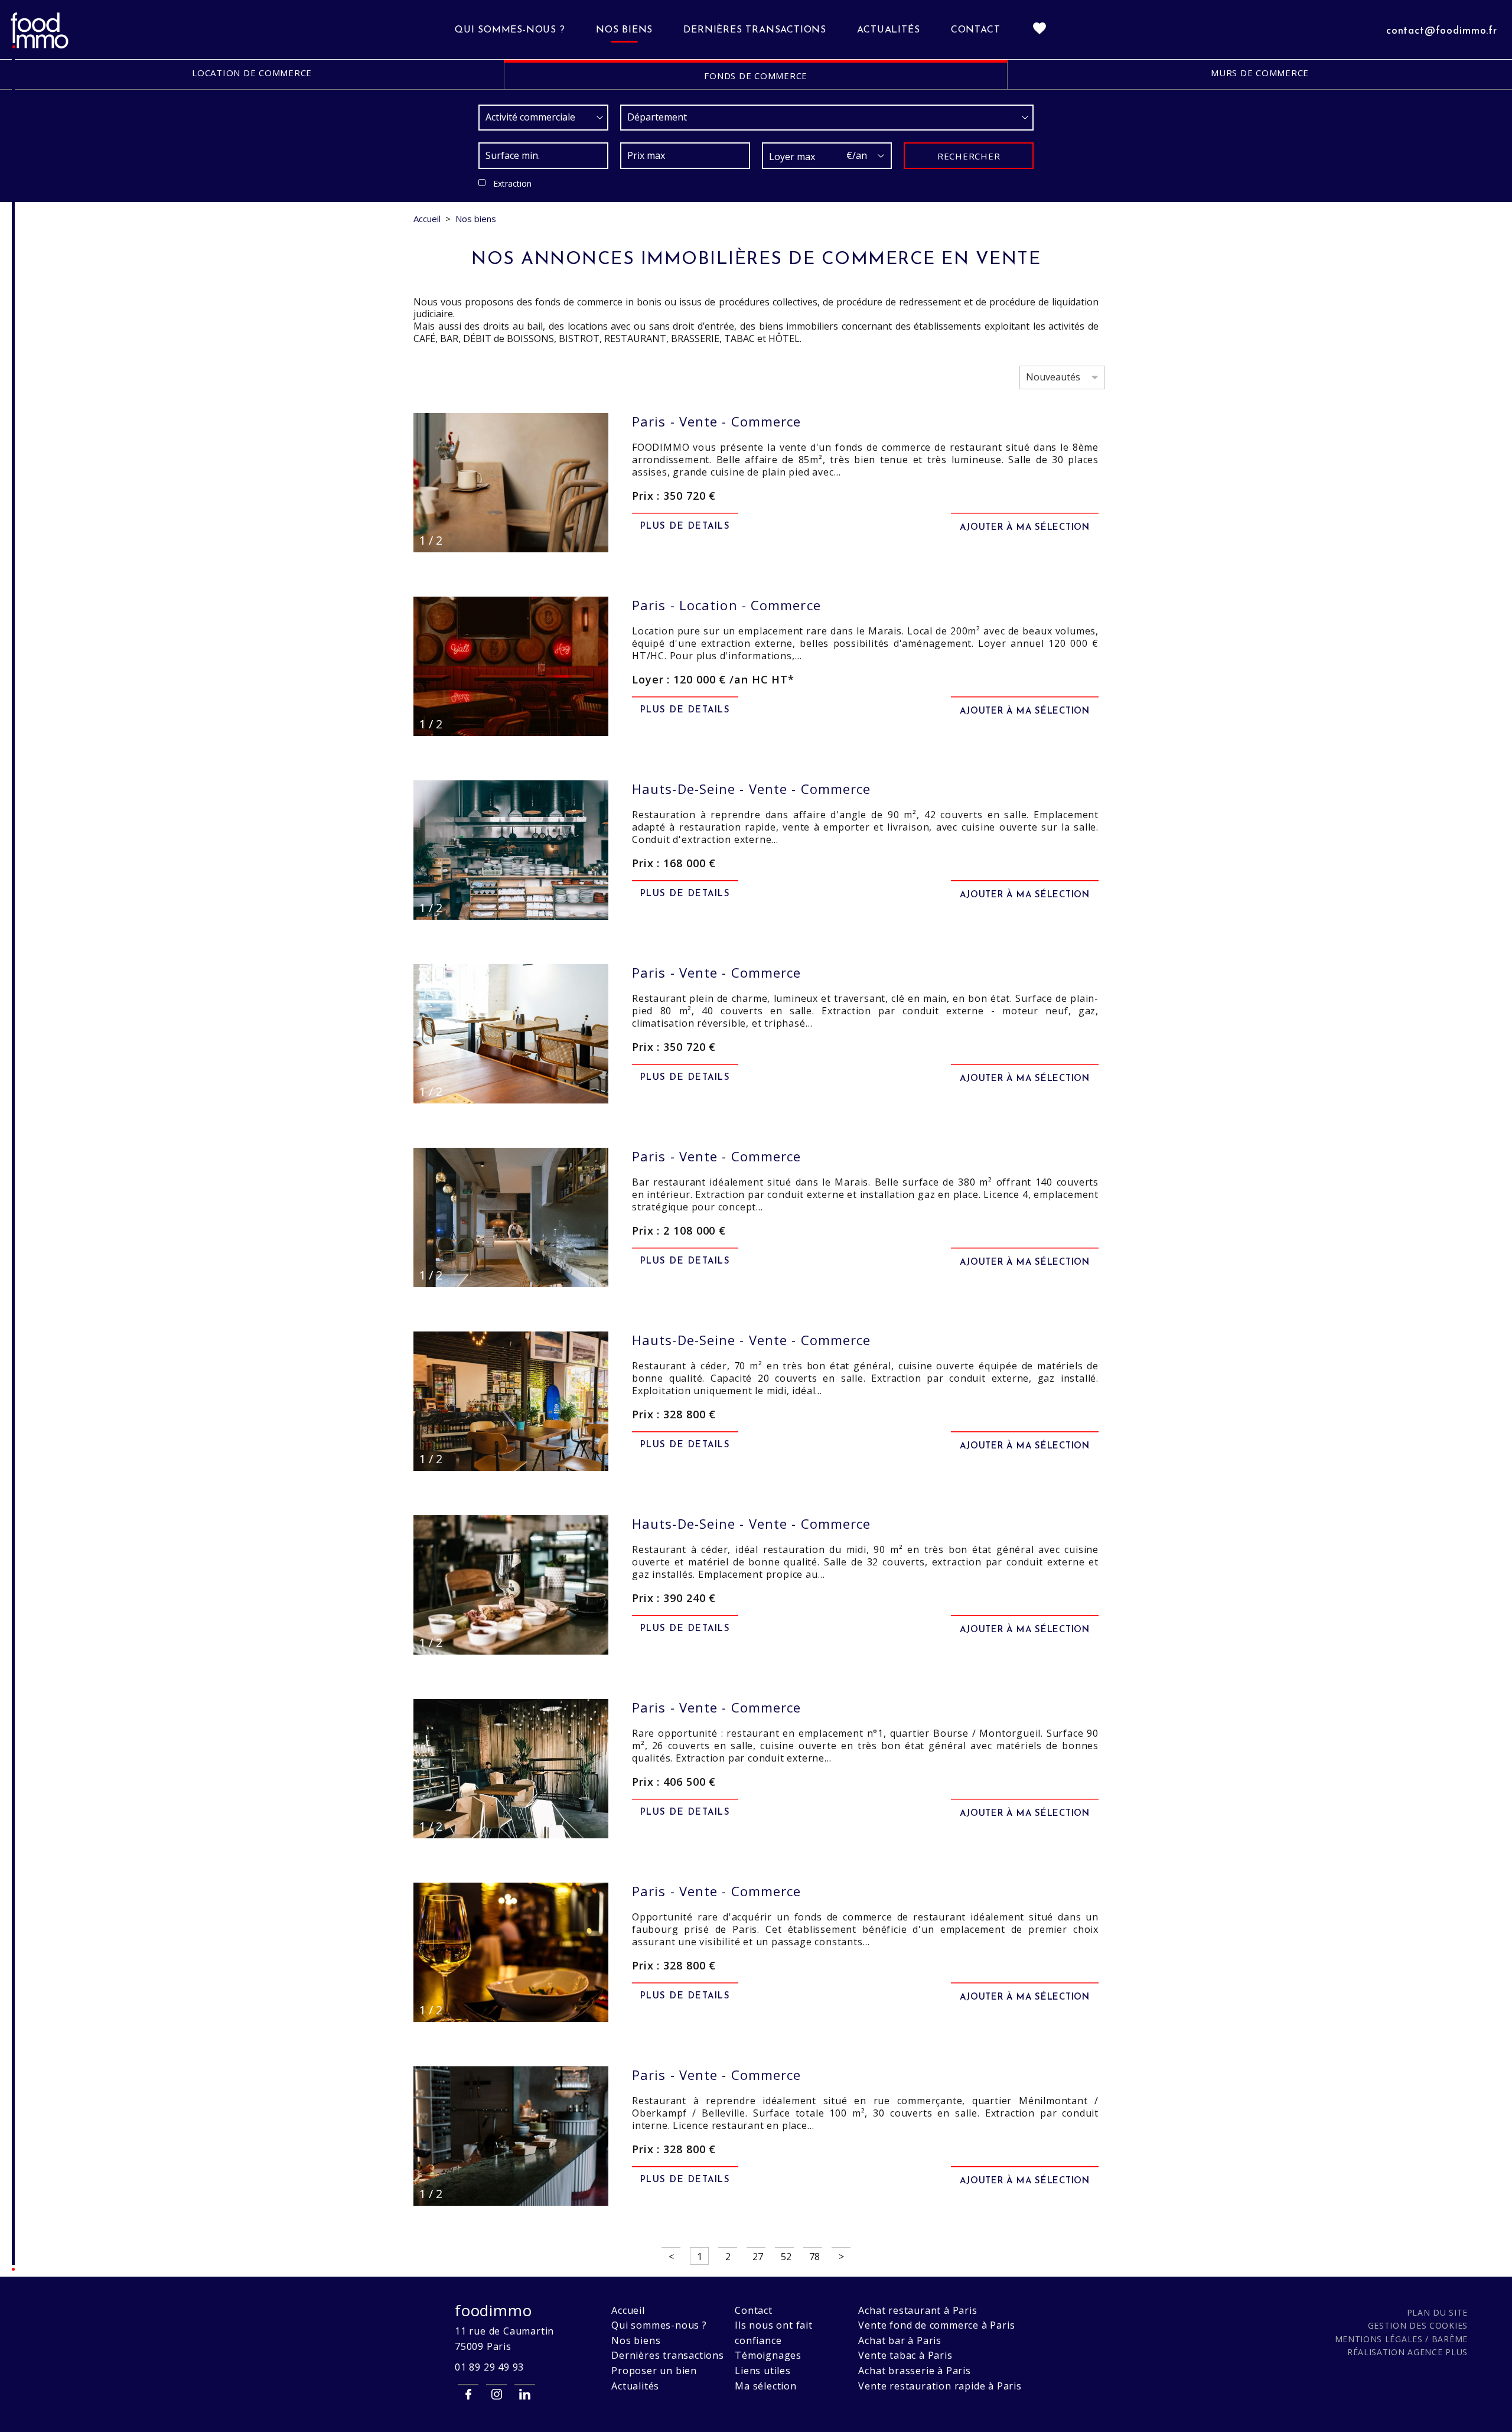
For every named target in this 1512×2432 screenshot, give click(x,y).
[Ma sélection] (1039, 30)
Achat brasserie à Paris (914, 2371)
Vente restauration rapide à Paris (940, 2386)
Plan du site (1437, 2312)
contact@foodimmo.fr (1442, 31)
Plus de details (685, 527)
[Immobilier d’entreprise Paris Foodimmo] (40, 47)
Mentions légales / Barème (1402, 2339)
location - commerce (726, 605)
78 (814, 2257)
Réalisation (1407, 2352)
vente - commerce (716, 421)
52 (786, 2257)
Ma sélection (766, 2386)
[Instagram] (496, 2394)
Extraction (512, 183)
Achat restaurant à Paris (918, 2310)
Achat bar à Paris (900, 2340)
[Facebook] (468, 2394)
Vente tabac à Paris (905, 2355)
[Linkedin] (525, 2394)
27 (758, 2257)
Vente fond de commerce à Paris (936, 2325)
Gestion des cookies (1418, 2325)
